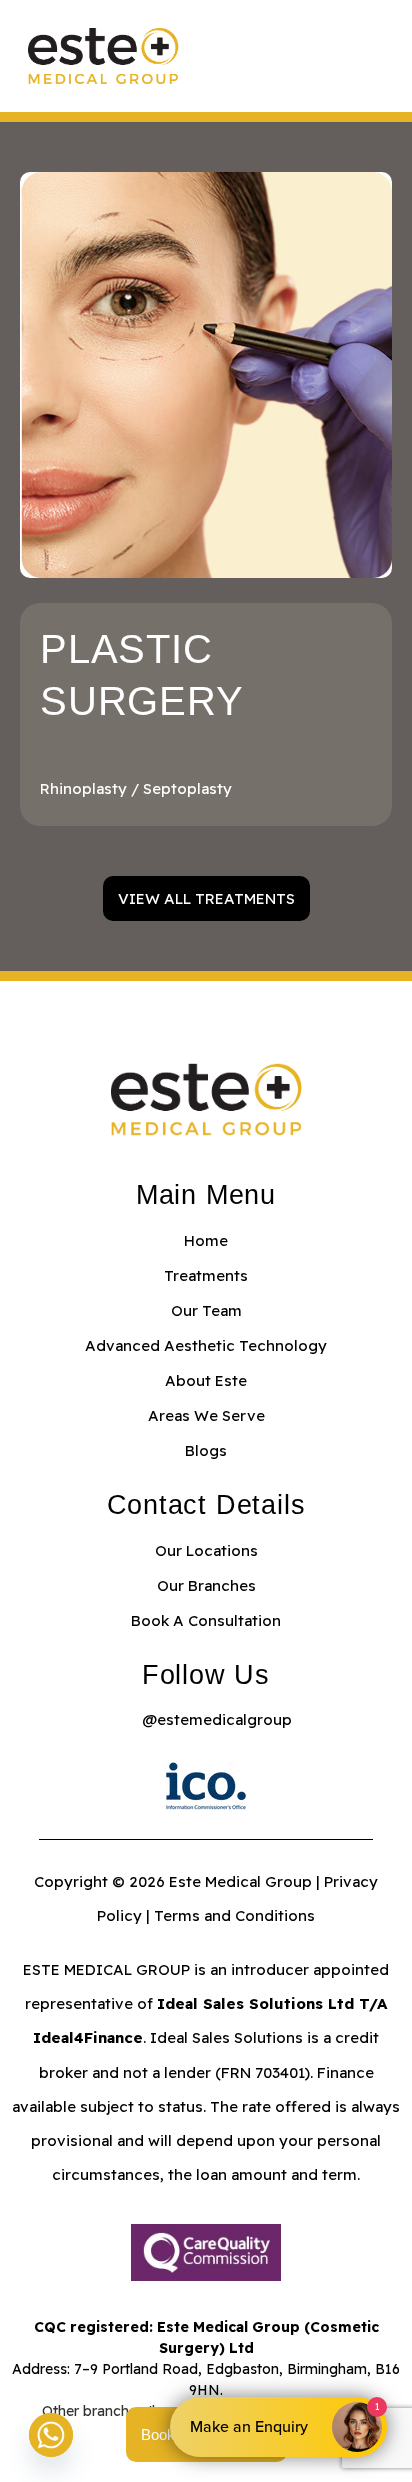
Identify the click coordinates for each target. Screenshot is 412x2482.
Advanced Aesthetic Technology (206, 1345)
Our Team (206, 1310)
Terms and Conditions (234, 1915)
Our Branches (206, 1585)
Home (206, 1240)
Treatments (206, 1275)
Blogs (206, 1450)
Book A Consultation (206, 1620)
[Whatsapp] (51, 2435)
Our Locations (206, 1550)
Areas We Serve (206, 1415)
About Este (206, 1380)
